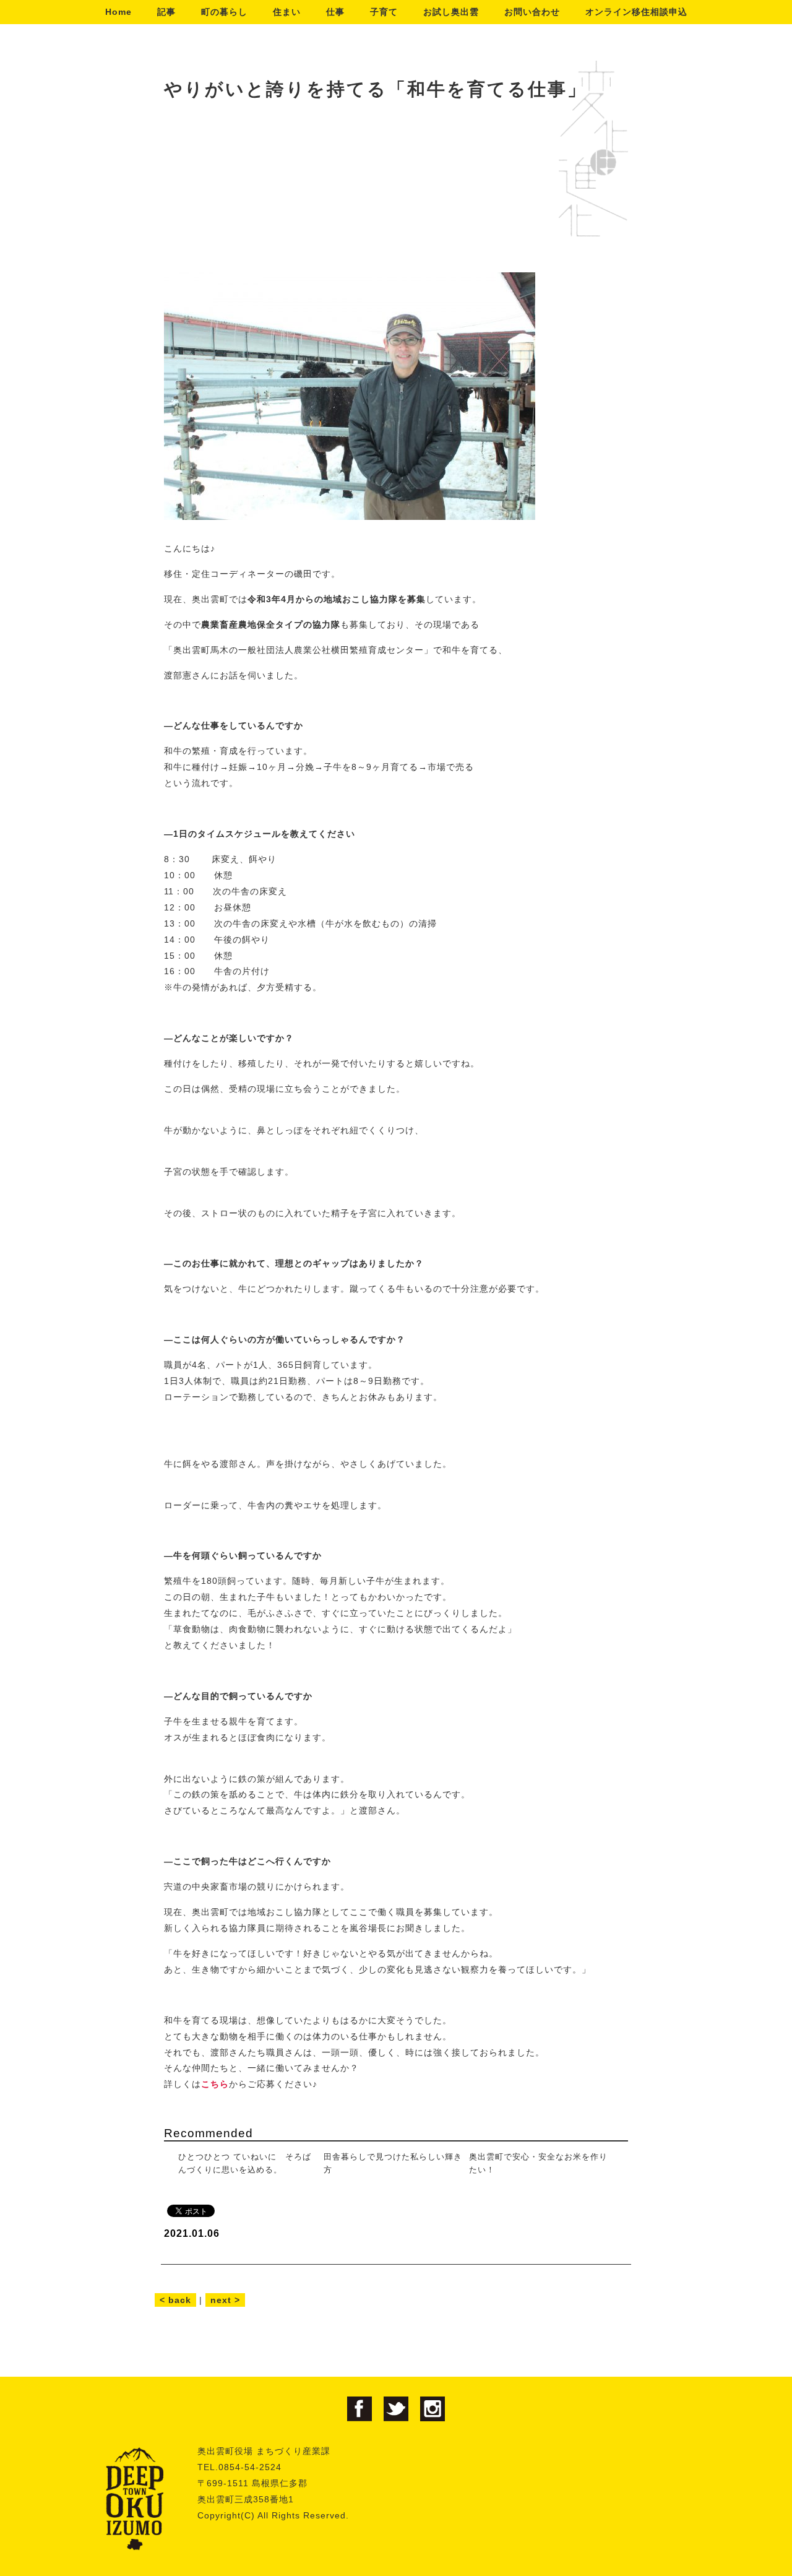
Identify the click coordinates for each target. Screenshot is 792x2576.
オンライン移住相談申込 (636, 12)
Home (118, 12)
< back (175, 2300)
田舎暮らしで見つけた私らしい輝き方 (393, 2163)
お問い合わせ (532, 12)
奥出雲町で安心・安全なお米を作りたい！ (538, 2163)
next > (225, 2300)
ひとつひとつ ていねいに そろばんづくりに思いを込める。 (245, 2163)
